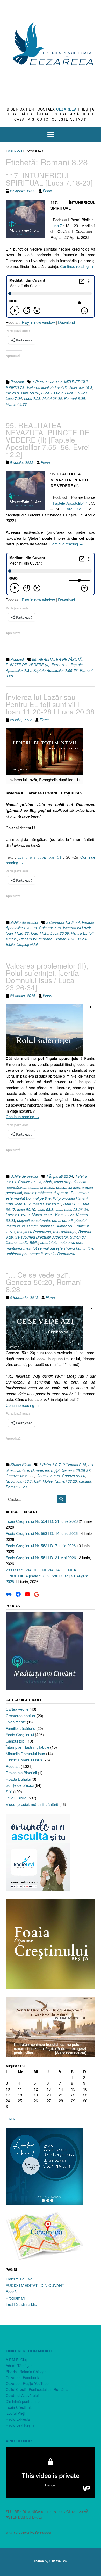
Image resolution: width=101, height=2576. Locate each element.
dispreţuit (61, 1193)
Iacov (10, 1481)
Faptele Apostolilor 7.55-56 (56, 670)
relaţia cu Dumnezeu (34, 1232)
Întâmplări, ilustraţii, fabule (27, 1747)
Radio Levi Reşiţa (20, 2425)
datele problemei (38, 1193)
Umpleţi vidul (27, 944)
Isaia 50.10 (30, 393)
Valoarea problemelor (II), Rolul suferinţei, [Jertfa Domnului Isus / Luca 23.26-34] (47, 976)
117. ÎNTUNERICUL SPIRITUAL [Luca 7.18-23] (49, 179)
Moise (48, 1481)
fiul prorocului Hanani (70, 1198)
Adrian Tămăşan (19, 2366)
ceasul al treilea (41, 1187)
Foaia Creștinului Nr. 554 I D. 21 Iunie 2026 (42, 1521)
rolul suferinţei (65, 1232)
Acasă (11, 2291)
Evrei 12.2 (60, 665)
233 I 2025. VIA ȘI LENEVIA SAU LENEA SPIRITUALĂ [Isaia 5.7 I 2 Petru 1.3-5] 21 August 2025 (47, 1576)
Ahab (48, 1182)
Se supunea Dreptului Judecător (41, 1237)
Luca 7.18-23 (76, 393)
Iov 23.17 (53, 1204)
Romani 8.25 (74, 398)
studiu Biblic (28, 1242)
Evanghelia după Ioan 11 (39, 857)
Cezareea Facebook (22, 2377)
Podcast (17, 382)
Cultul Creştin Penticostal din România (37, 2389)
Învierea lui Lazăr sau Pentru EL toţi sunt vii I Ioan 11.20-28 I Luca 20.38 (50, 704)
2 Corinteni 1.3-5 (60, 922)
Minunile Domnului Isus (25, 1754)
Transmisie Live (19, 2279)
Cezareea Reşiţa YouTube (27, 2383)
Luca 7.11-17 (52, 393)
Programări (15, 2298)
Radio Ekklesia (18, 2419)
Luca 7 (56, 226)
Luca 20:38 (60, 933)
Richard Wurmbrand (36, 939)
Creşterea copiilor (21, 1715)
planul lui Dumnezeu (57, 1226)
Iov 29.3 (12, 393)
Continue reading (77, 266)
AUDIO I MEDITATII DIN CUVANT (35, 2285)
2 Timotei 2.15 (74, 1465)
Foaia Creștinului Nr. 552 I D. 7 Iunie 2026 (41, 1545)
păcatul (85, 1481)
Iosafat (38, 1204)
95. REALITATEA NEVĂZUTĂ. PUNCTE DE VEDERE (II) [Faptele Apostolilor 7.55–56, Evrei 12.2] (48, 440)
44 (78, 922)
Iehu (9, 1204)
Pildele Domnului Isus (24, 1760)
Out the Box (59, 2561)
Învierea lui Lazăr (77, 928)
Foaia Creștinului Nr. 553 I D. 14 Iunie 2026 (42, 1533)
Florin (47, 191)
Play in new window (38, 322)
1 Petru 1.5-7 (43, 382)
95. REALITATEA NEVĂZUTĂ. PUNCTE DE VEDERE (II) (44, 662)
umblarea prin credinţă (24, 1254)
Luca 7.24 (14, 398)
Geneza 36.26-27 (76, 1470)
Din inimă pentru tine (23, 2401)
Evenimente (16, 1722)
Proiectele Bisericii (21, 1772)
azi (91, 1465)
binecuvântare (17, 1470)
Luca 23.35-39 (18, 1215)
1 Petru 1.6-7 (50, 1465)
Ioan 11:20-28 (17, 933)
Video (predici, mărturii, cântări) (32, 1804)
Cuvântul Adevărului (22, 2395)
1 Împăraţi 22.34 (60, 1176)
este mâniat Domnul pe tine (28, 1198)
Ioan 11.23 (40, 933)
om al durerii (62, 1220)
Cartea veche (17, 1709)
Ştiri (9, 1792)
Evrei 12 (73, 509)
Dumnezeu (80, 1193)
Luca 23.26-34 (76, 1209)
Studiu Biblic (21, 1465)
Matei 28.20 (52, 398)
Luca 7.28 (32, 398)
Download (66, 322)
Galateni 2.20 (50, 928)
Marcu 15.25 (42, 1215)
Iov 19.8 (86, 387)
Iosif (37, 1481)
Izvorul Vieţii (16, 2413)
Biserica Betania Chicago (26, 2372)
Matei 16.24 (64, 1215)
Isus (59, 1209)
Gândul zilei (16, 1741)
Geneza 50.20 (74, 1476)
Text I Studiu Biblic (21, 2304)
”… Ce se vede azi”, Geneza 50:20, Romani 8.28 (44, 1282)
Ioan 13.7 (23, 1204)
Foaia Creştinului (20, 1734)
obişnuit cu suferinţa (34, 1220)
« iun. (10, 2118)
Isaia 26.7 (71, 1204)
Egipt (55, 1470)
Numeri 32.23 (66, 1481)
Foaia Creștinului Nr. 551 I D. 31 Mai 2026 (41, 1558)
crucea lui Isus (68, 1187)
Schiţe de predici (24, 922)
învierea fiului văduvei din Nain (52, 387)
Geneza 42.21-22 (20, 1476)
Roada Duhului (18, 1779)
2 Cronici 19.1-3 (28, 1182)
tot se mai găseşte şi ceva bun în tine (63, 1248)
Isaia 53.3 (45, 1209)
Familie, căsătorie (20, 1728)
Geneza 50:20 (48, 1476)
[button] (51, 134)
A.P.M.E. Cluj (16, 2360)
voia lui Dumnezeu (60, 1254)
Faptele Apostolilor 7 (70, 503)
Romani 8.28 (16, 404)
